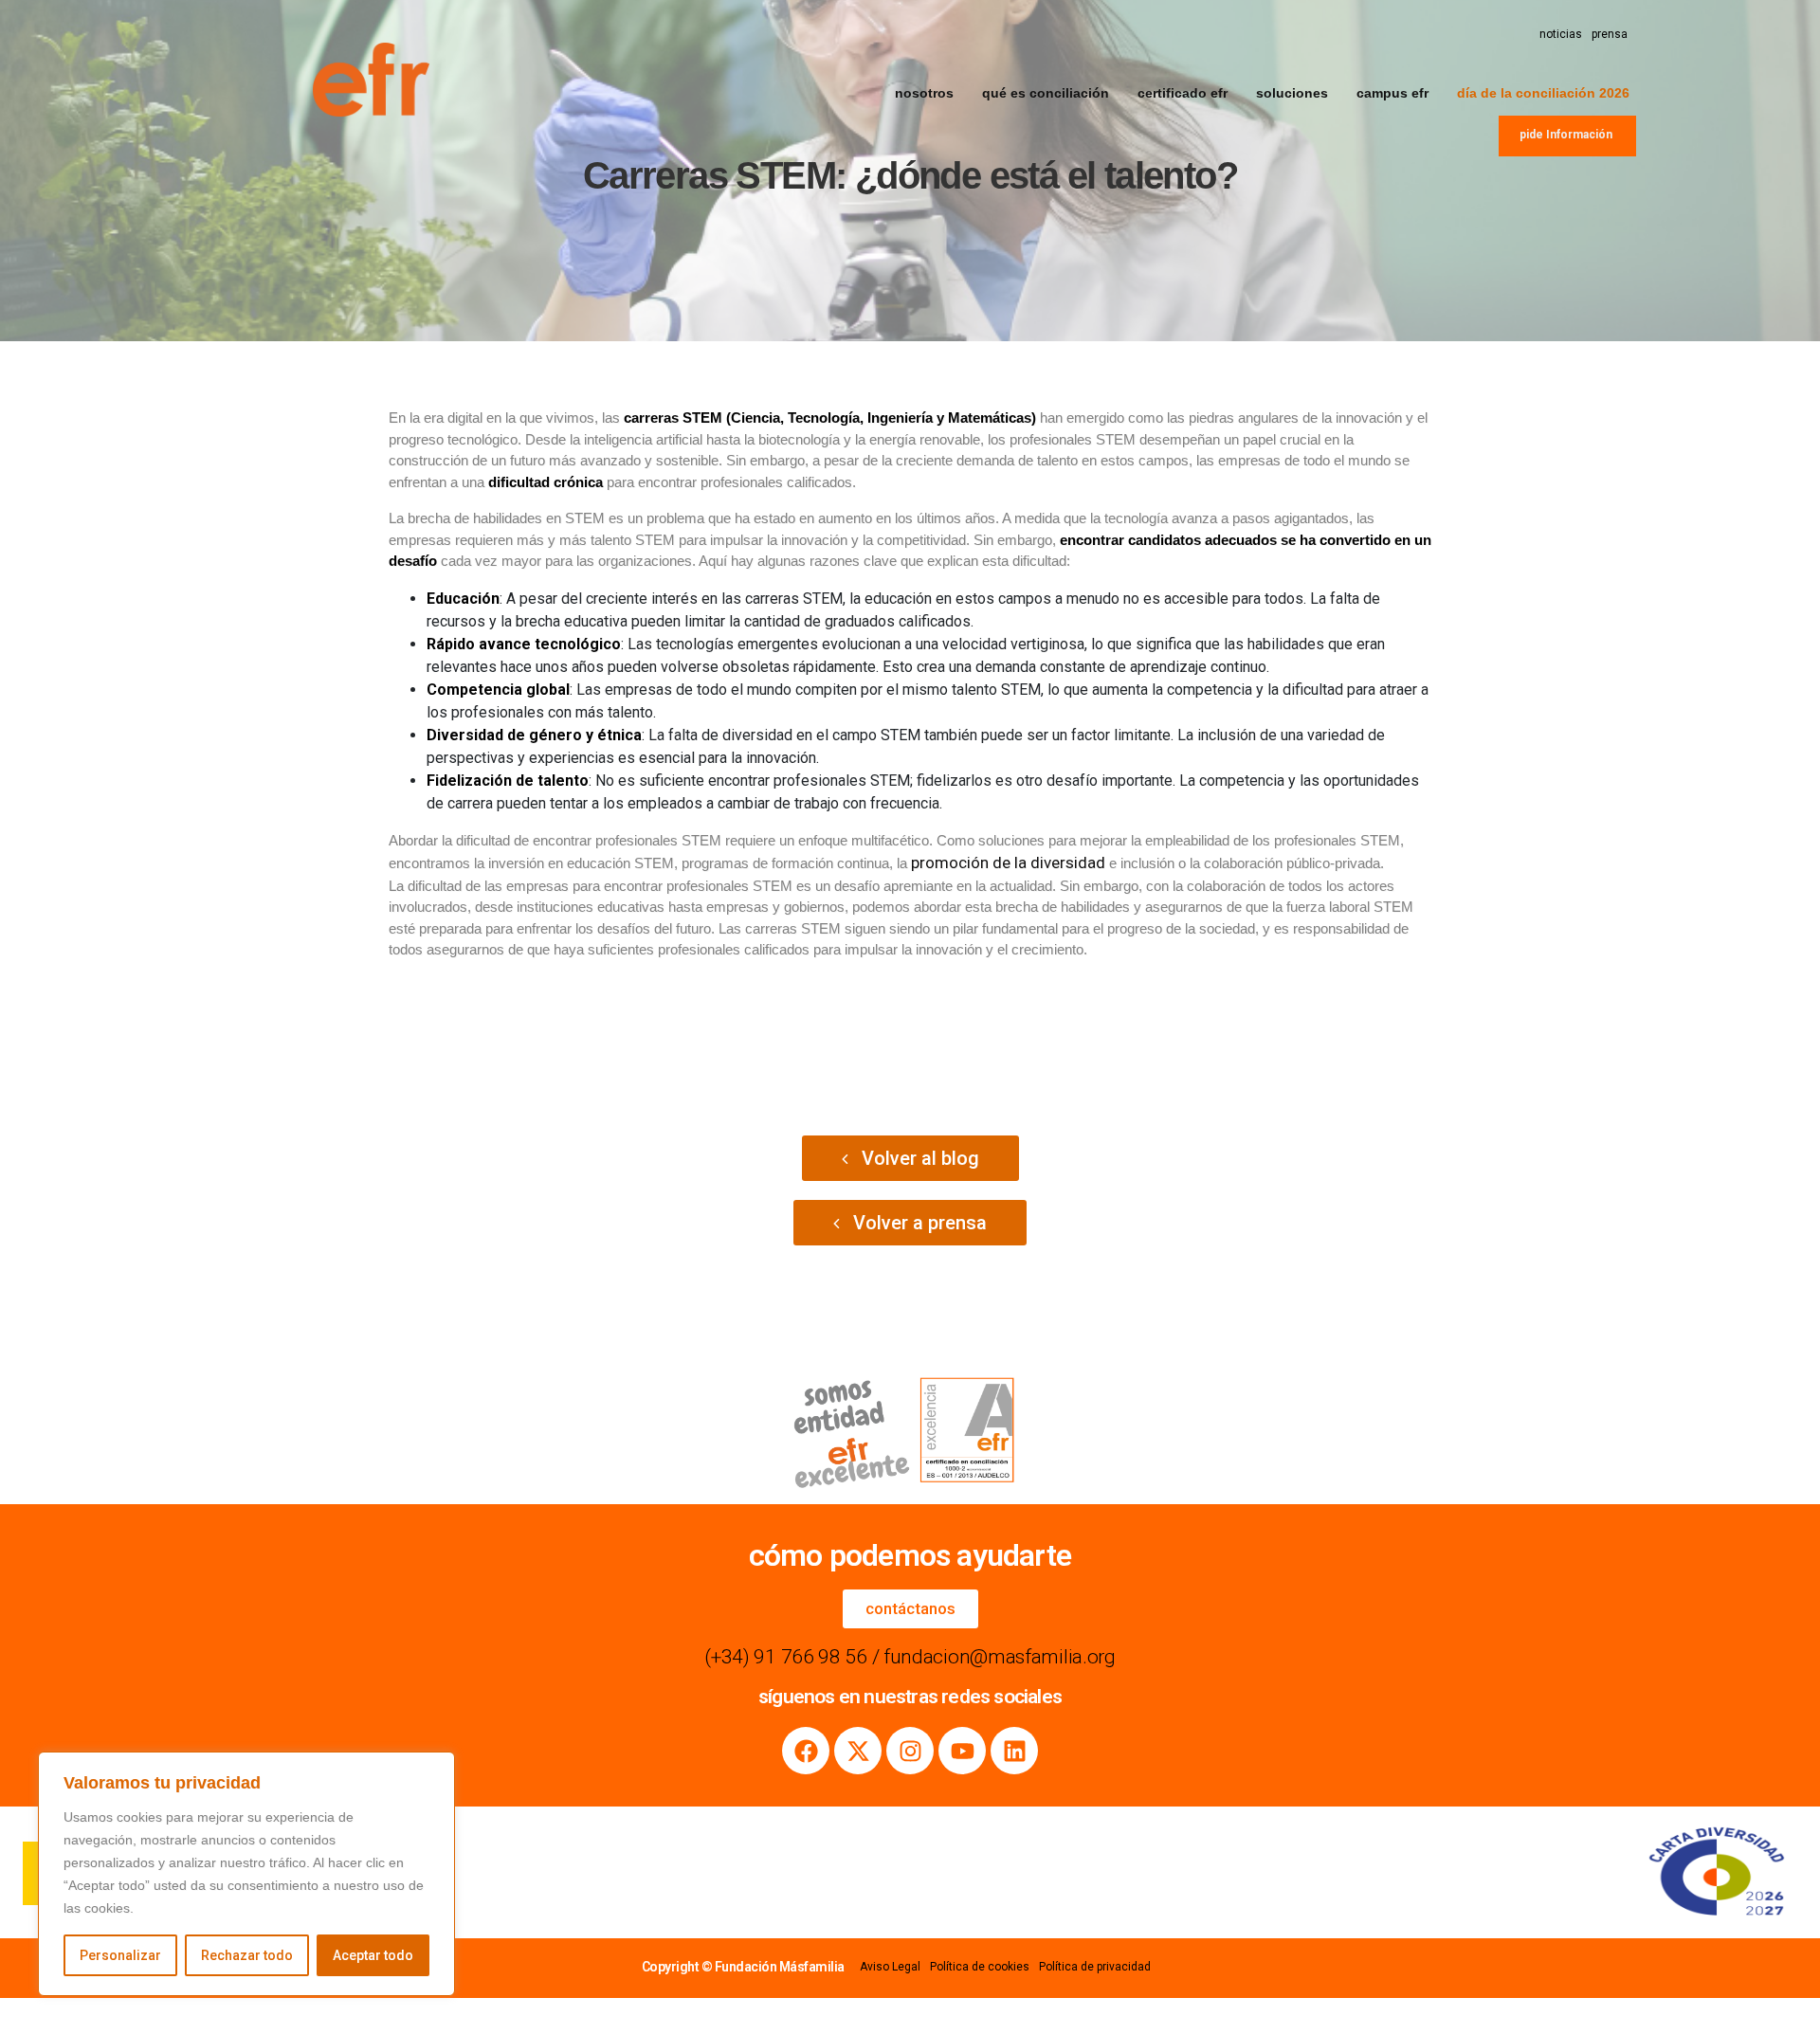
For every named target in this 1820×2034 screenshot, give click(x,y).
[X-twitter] (858, 1751)
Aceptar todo (373, 1955)
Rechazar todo (247, 1955)
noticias (1561, 34)
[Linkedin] (1014, 1751)
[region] (246, 1874)
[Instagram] (910, 1751)
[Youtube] (962, 1751)
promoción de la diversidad (1008, 863)
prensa (1610, 34)
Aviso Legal (890, 1967)
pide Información (1566, 135)
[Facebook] (806, 1751)
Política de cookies (980, 1967)
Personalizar (120, 1955)
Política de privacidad (1095, 1967)
